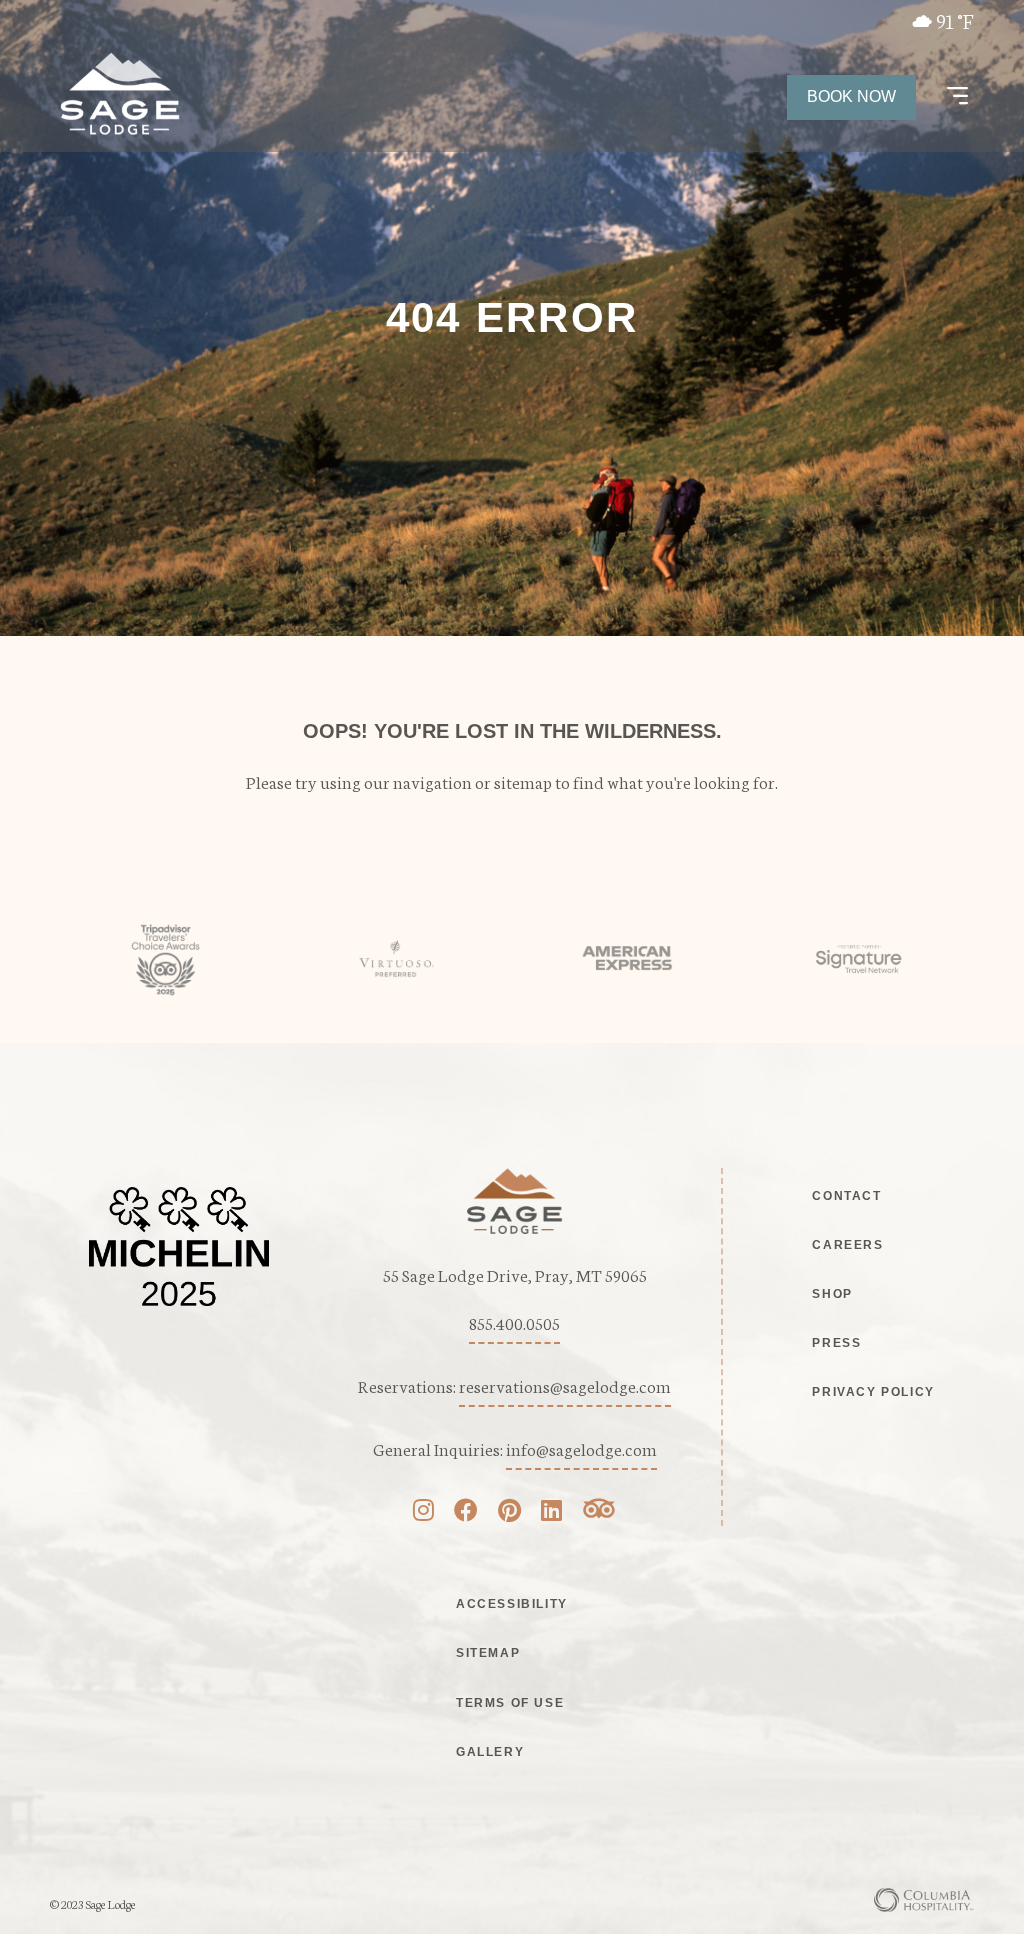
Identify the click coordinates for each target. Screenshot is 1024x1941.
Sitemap (488, 1653)
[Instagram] (423, 1512)
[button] (957, 97)
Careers (847, 1245)
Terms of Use (510, 1703)
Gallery (490, 1752)
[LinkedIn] (551, 1512)
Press (836, 1343)
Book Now (851, 96)
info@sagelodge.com (581, 1448)
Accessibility (512, 1604)
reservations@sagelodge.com (565, 1385)
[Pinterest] (509, 1512)
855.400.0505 (514, 1322)
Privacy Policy (873, 1392)
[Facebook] (466, 1512)
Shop (832, 1294)
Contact (846, 1196)
